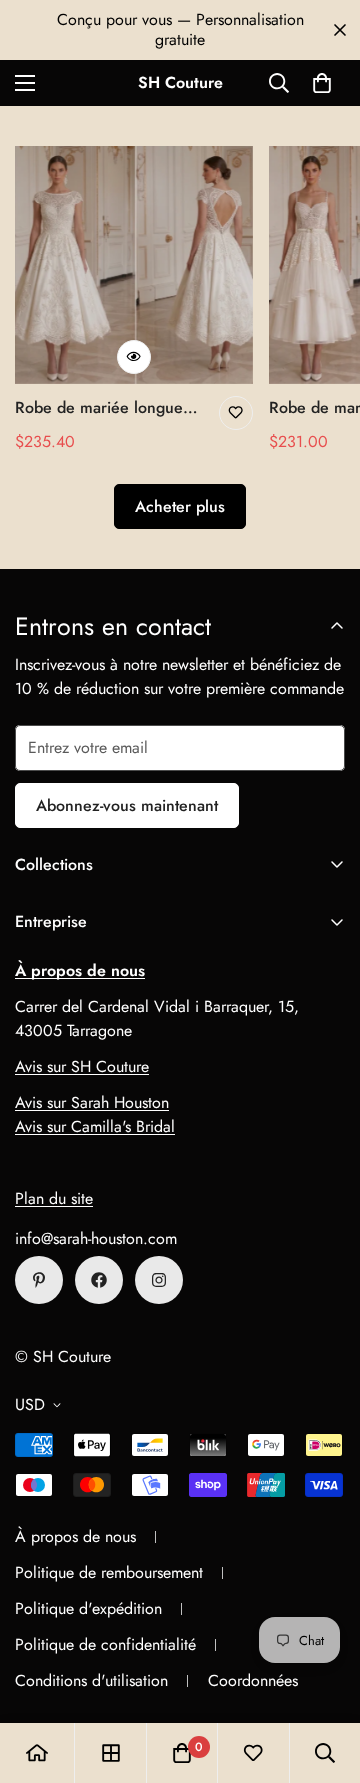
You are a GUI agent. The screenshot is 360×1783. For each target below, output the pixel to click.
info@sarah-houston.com (96, 1238)
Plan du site (54, 1198)
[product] (37, 1753)
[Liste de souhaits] (236, 413)
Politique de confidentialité (105, 1644)
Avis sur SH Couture (82, 1066)
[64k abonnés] (159, 1280)
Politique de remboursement (109, 1572)
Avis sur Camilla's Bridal (95, 1126)
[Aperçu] (134, 357)
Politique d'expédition (88, 1608)
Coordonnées (253, 1680)
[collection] (111, 1753)
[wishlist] (253, 1753)
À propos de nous (75, 1536)
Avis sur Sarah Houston (92, 1102)
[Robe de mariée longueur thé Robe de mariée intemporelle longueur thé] (134, 265)
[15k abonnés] (99, 1280)
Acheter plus (180, 506)
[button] (322, 83)
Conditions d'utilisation (91, 1680)
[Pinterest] (39, 1280)
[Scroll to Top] (324, 1677)
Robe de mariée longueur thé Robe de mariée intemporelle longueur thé (107, 408)
